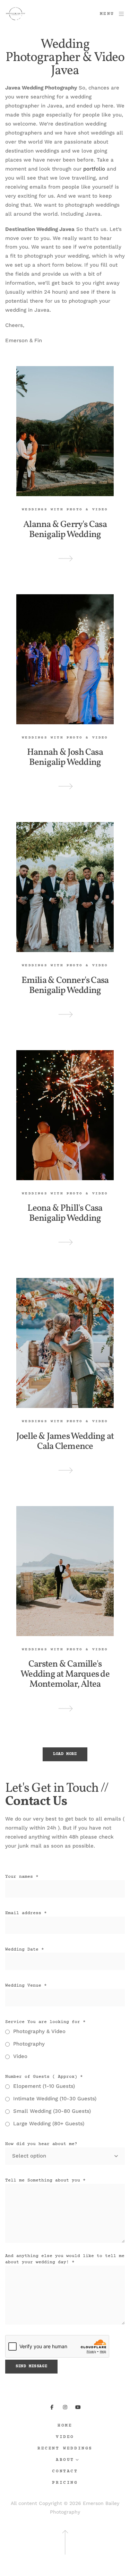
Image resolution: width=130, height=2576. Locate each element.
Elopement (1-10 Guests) (44, 2086)
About (65, 2460)
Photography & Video (39, 2031)
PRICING (65, 2483)
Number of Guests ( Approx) (44, 2077)
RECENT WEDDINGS (65, 2449)
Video (20, 2056)
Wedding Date (25, 1950)
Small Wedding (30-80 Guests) (52, 2111)
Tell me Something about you (45, 2180)
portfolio (95, 169)
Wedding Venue (26, 1986)
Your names (22, 1877)
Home (65, 2426)
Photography (29, 2044)
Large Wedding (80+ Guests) (49, 2124)
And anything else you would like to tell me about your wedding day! (65, 2259)
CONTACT (65, 2471)
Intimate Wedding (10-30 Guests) (55, 2099)
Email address (26, 1913)
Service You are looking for (45, 2022)
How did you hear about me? (41, 2144)
